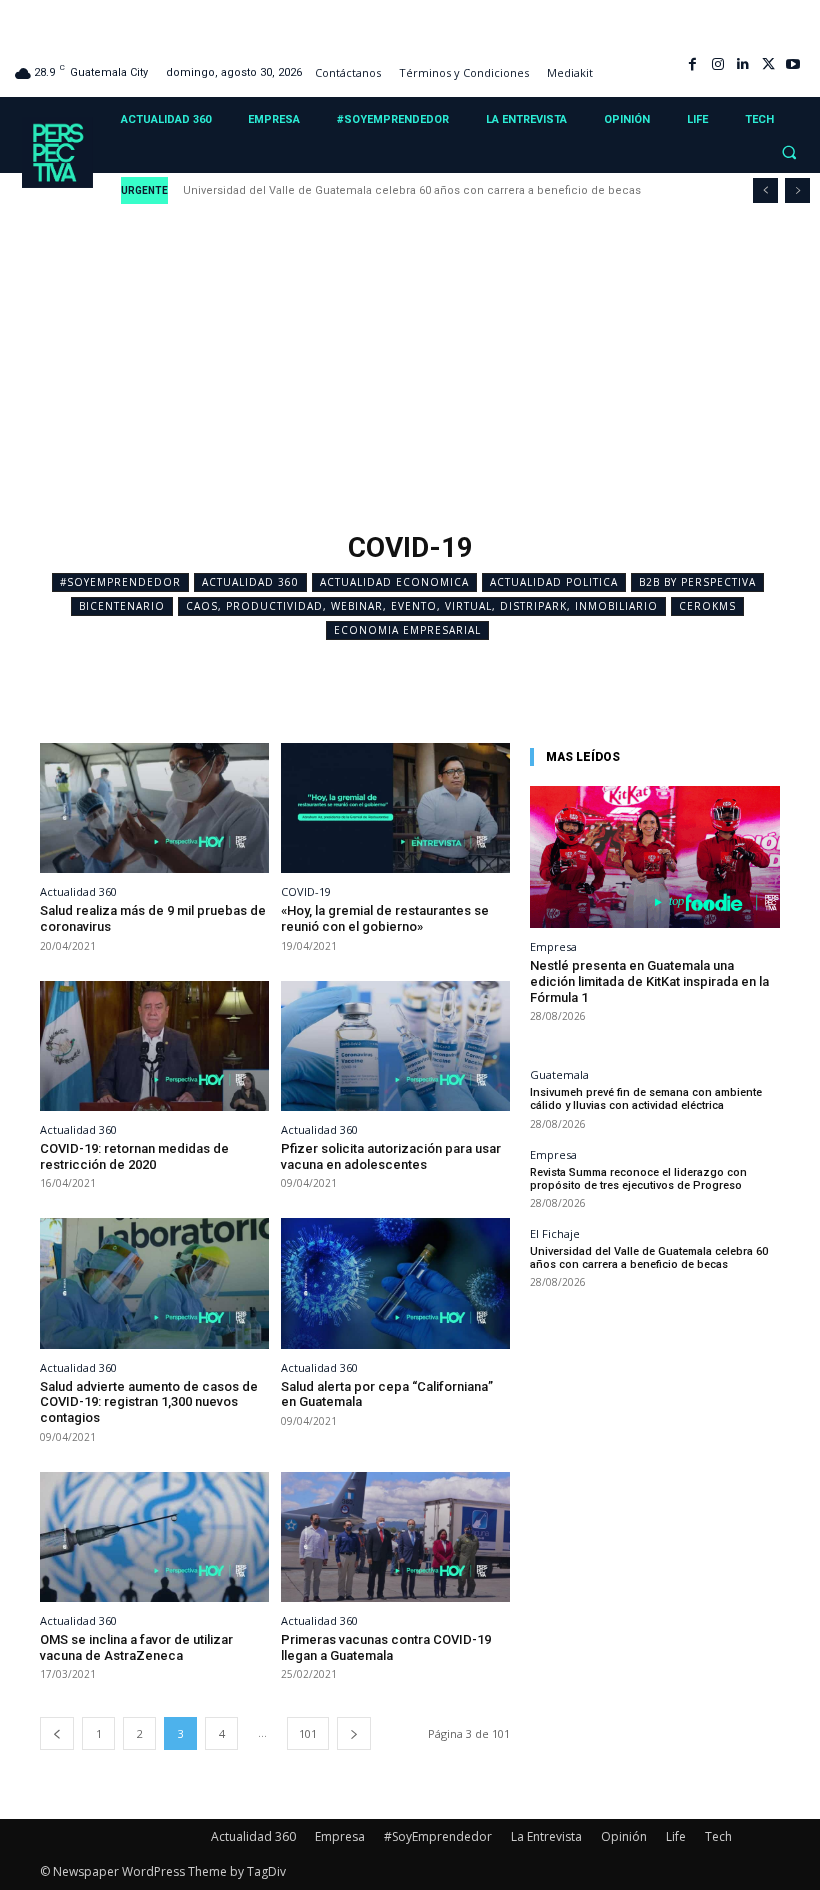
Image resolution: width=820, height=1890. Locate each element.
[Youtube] (793, 64)
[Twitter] (768, 64)
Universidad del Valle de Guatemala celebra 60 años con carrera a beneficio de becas (413, 190)
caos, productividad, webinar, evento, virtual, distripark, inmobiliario (422, 606)
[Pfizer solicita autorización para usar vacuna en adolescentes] (395, 1046)
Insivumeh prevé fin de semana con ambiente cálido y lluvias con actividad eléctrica (646, 1099)
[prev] (765, 190)
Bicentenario (122, 606)
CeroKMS (707, 606)
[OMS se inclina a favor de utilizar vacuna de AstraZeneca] (154, 1537)
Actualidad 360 (250, 582)
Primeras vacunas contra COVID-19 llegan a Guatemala (386, 1647)
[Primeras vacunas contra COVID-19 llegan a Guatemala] (395, 1537)
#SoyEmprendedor (120, 582)
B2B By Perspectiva (697, 582)
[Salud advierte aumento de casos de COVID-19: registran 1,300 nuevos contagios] (154, 1283)
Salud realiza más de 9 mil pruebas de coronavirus (153, 918)
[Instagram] (717, 64)
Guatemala (559, 1074)
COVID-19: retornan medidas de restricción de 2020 (134, 1156)
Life (676, 1836)
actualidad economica (394, 582)
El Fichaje (555, 1233)
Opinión (624, 1836)
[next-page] (354, 1733)
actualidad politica (554, 582)
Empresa (553, 946)
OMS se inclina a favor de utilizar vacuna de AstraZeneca (136, 1647)
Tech (718, 1836)
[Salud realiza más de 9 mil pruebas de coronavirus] (154, 808)
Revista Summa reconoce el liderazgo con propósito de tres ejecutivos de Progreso (638, 1179)
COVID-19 (306, 891)
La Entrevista (546, 1836)
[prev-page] (57, 1733)
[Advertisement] (410, 373)
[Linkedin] (742, 64)
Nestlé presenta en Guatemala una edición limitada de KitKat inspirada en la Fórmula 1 (649, 981)
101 (308, 1733)
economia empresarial (407, 630)
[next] (797, 190)
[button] (789, 153)
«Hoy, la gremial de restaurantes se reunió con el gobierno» (385, 918)
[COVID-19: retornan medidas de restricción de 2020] (154, 1046)
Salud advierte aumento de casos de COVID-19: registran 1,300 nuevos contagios (149, 1402)
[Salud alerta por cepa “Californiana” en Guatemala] (395, 1283)
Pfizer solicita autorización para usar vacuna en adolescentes (391, 1156)
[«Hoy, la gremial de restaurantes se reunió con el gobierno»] (395, 808)
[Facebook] (692, 64)
